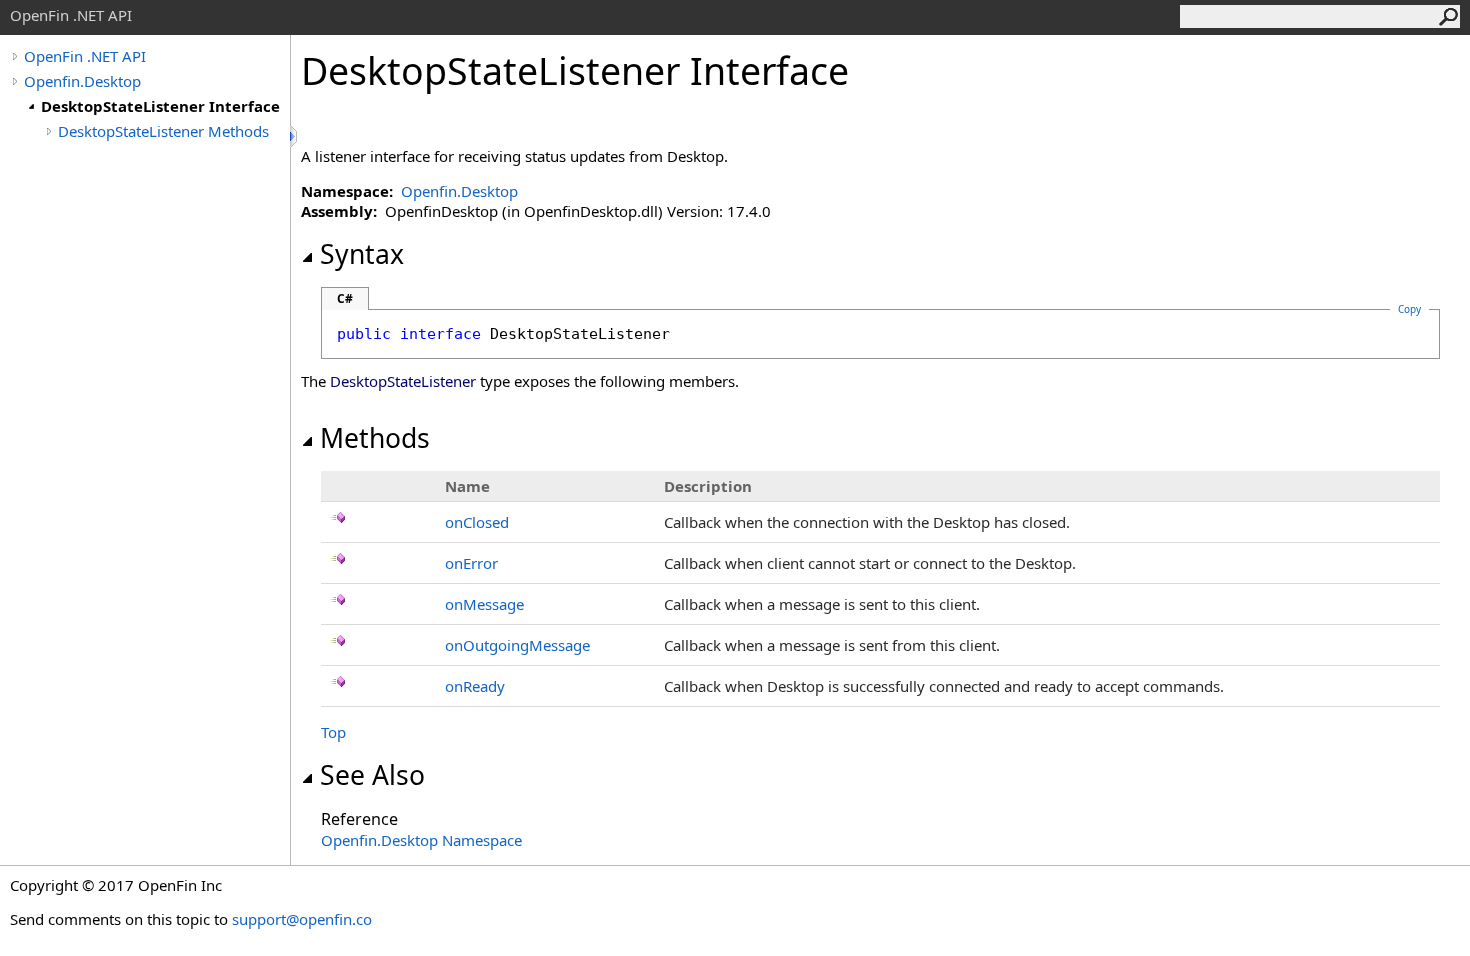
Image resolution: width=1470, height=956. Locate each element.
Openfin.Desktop (82, 81)
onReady (475, 686)
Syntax (362, 254)
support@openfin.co (302, 919)
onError (471, 563)
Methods (375, 438)
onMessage (484, 604)
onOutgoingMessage (517, 645)
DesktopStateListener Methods (163, 131)
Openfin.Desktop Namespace (421, 840)
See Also (372, 775)
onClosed (477, 522)
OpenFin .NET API (85, 56)
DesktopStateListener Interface (160, 106)
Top (333, 732)
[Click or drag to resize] (295, 136)
